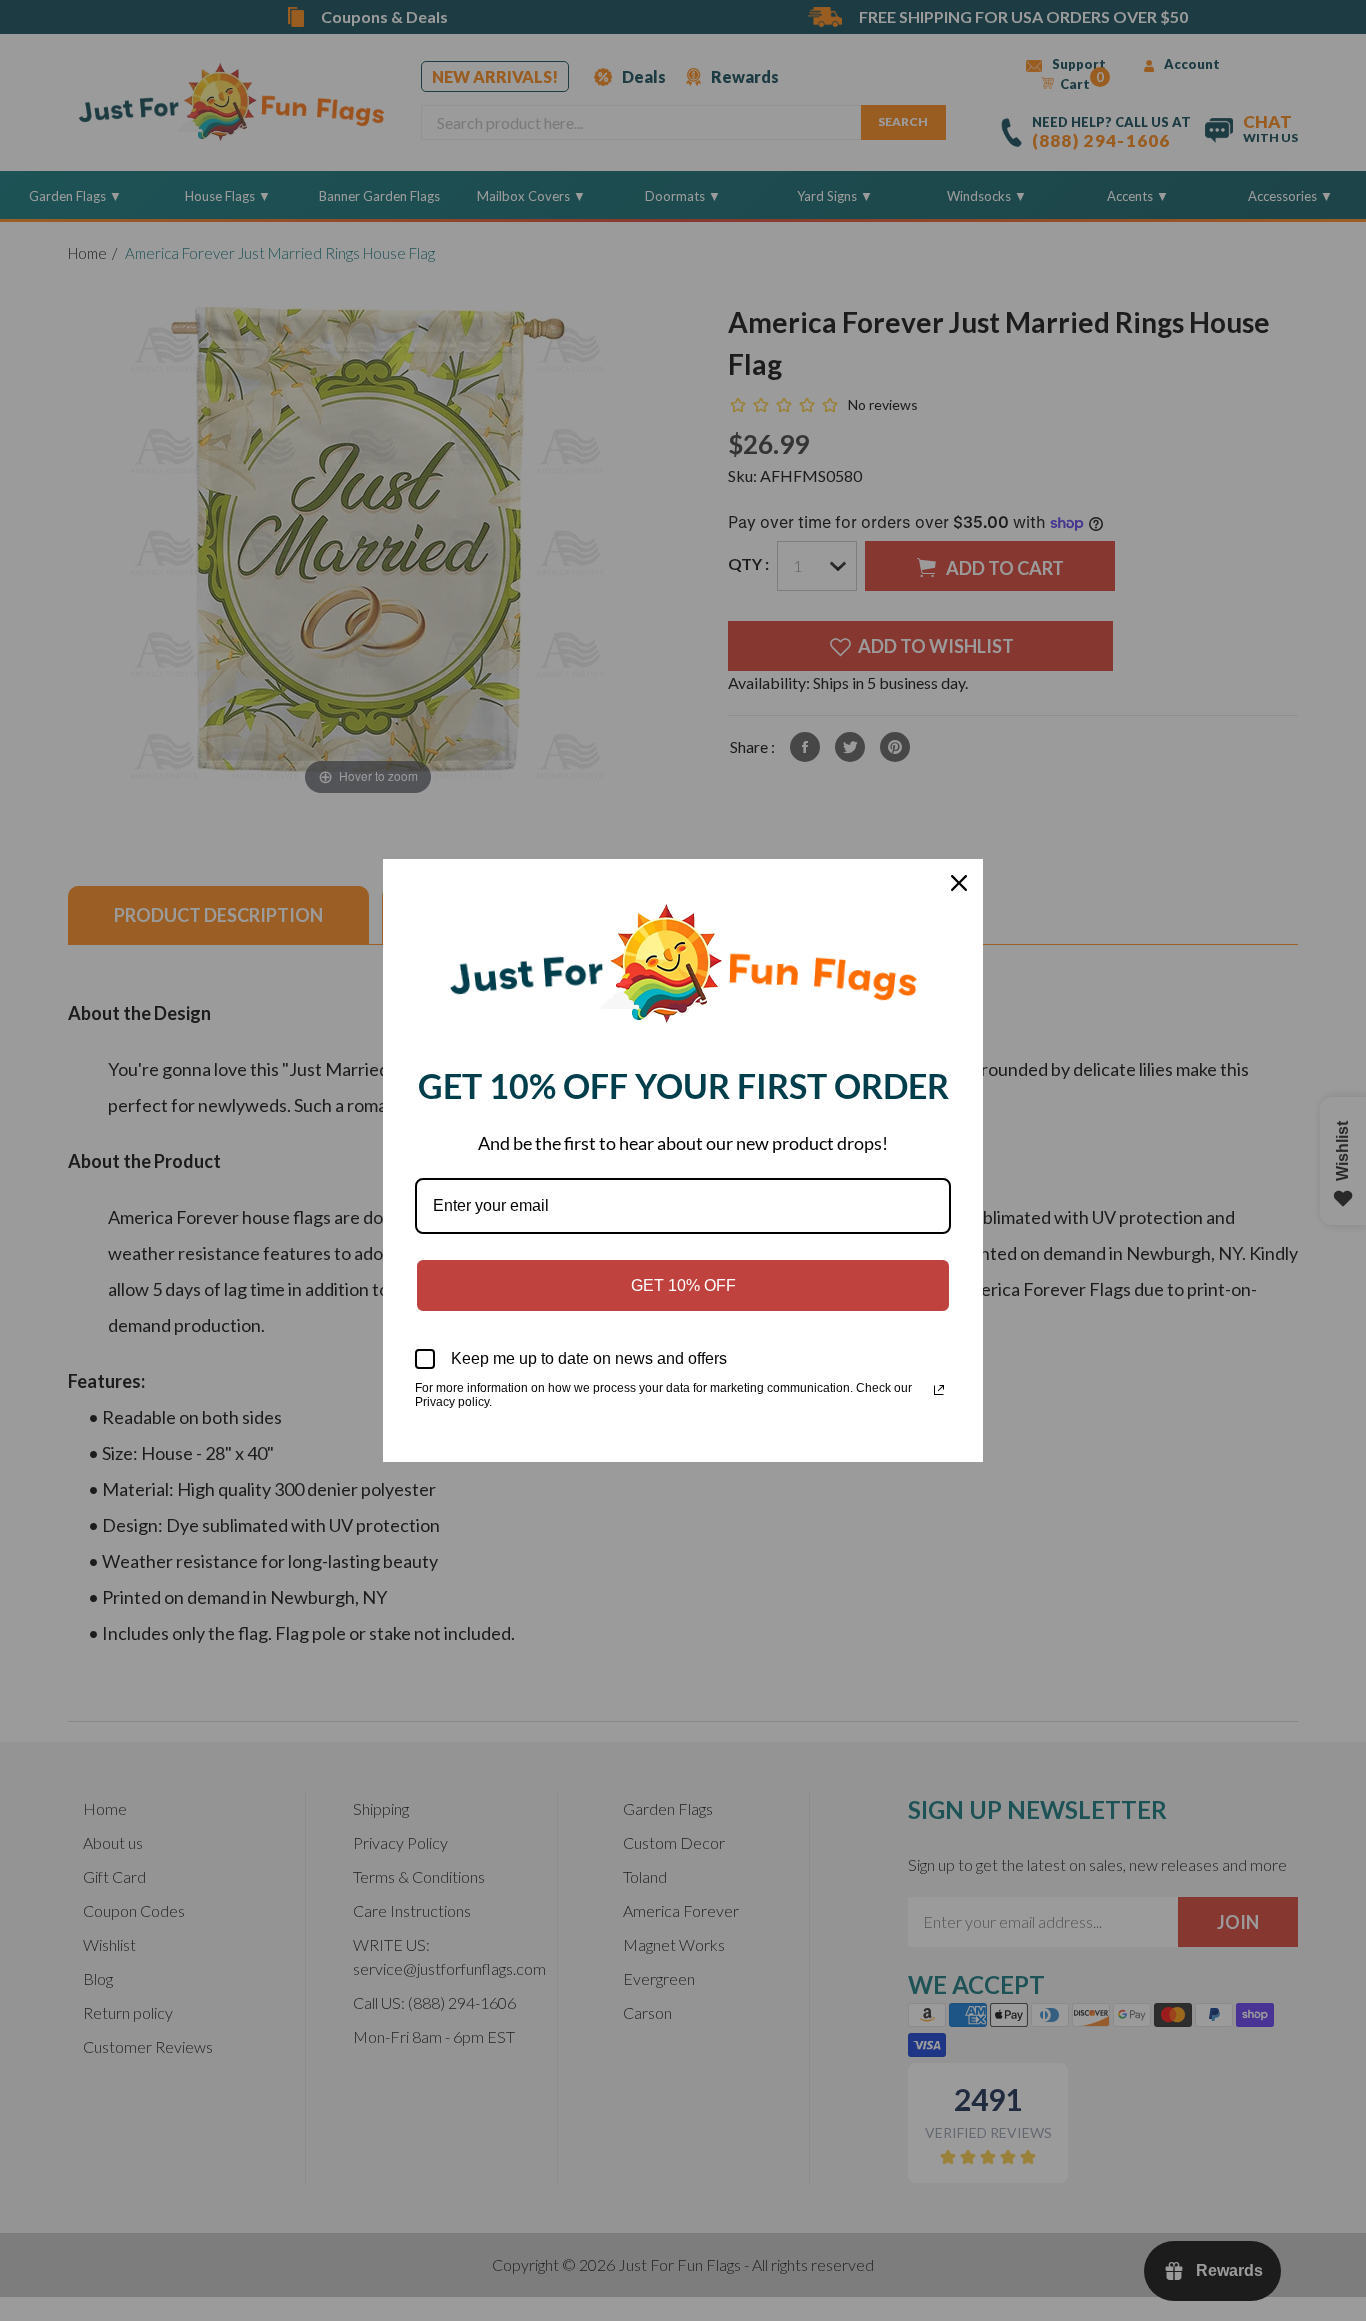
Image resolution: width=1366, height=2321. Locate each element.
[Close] (959, 883)
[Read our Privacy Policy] (939, 1390)
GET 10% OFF (683, 1285)
